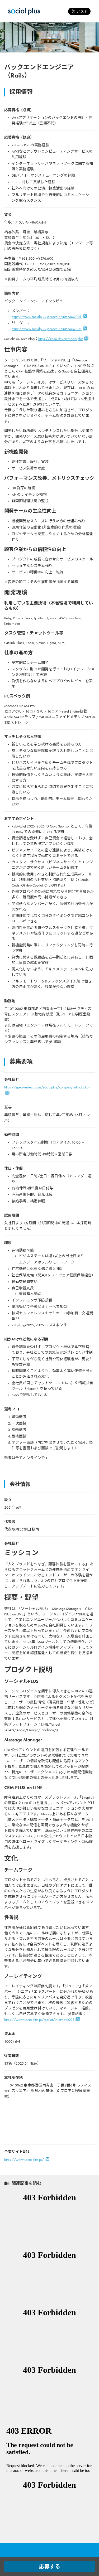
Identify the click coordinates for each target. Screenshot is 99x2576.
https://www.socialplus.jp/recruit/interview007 (47, 329)
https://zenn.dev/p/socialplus (61, 339)
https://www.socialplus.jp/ (24, 2160)
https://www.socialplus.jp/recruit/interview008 (39, 2020)
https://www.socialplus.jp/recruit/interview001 (47, 317)
